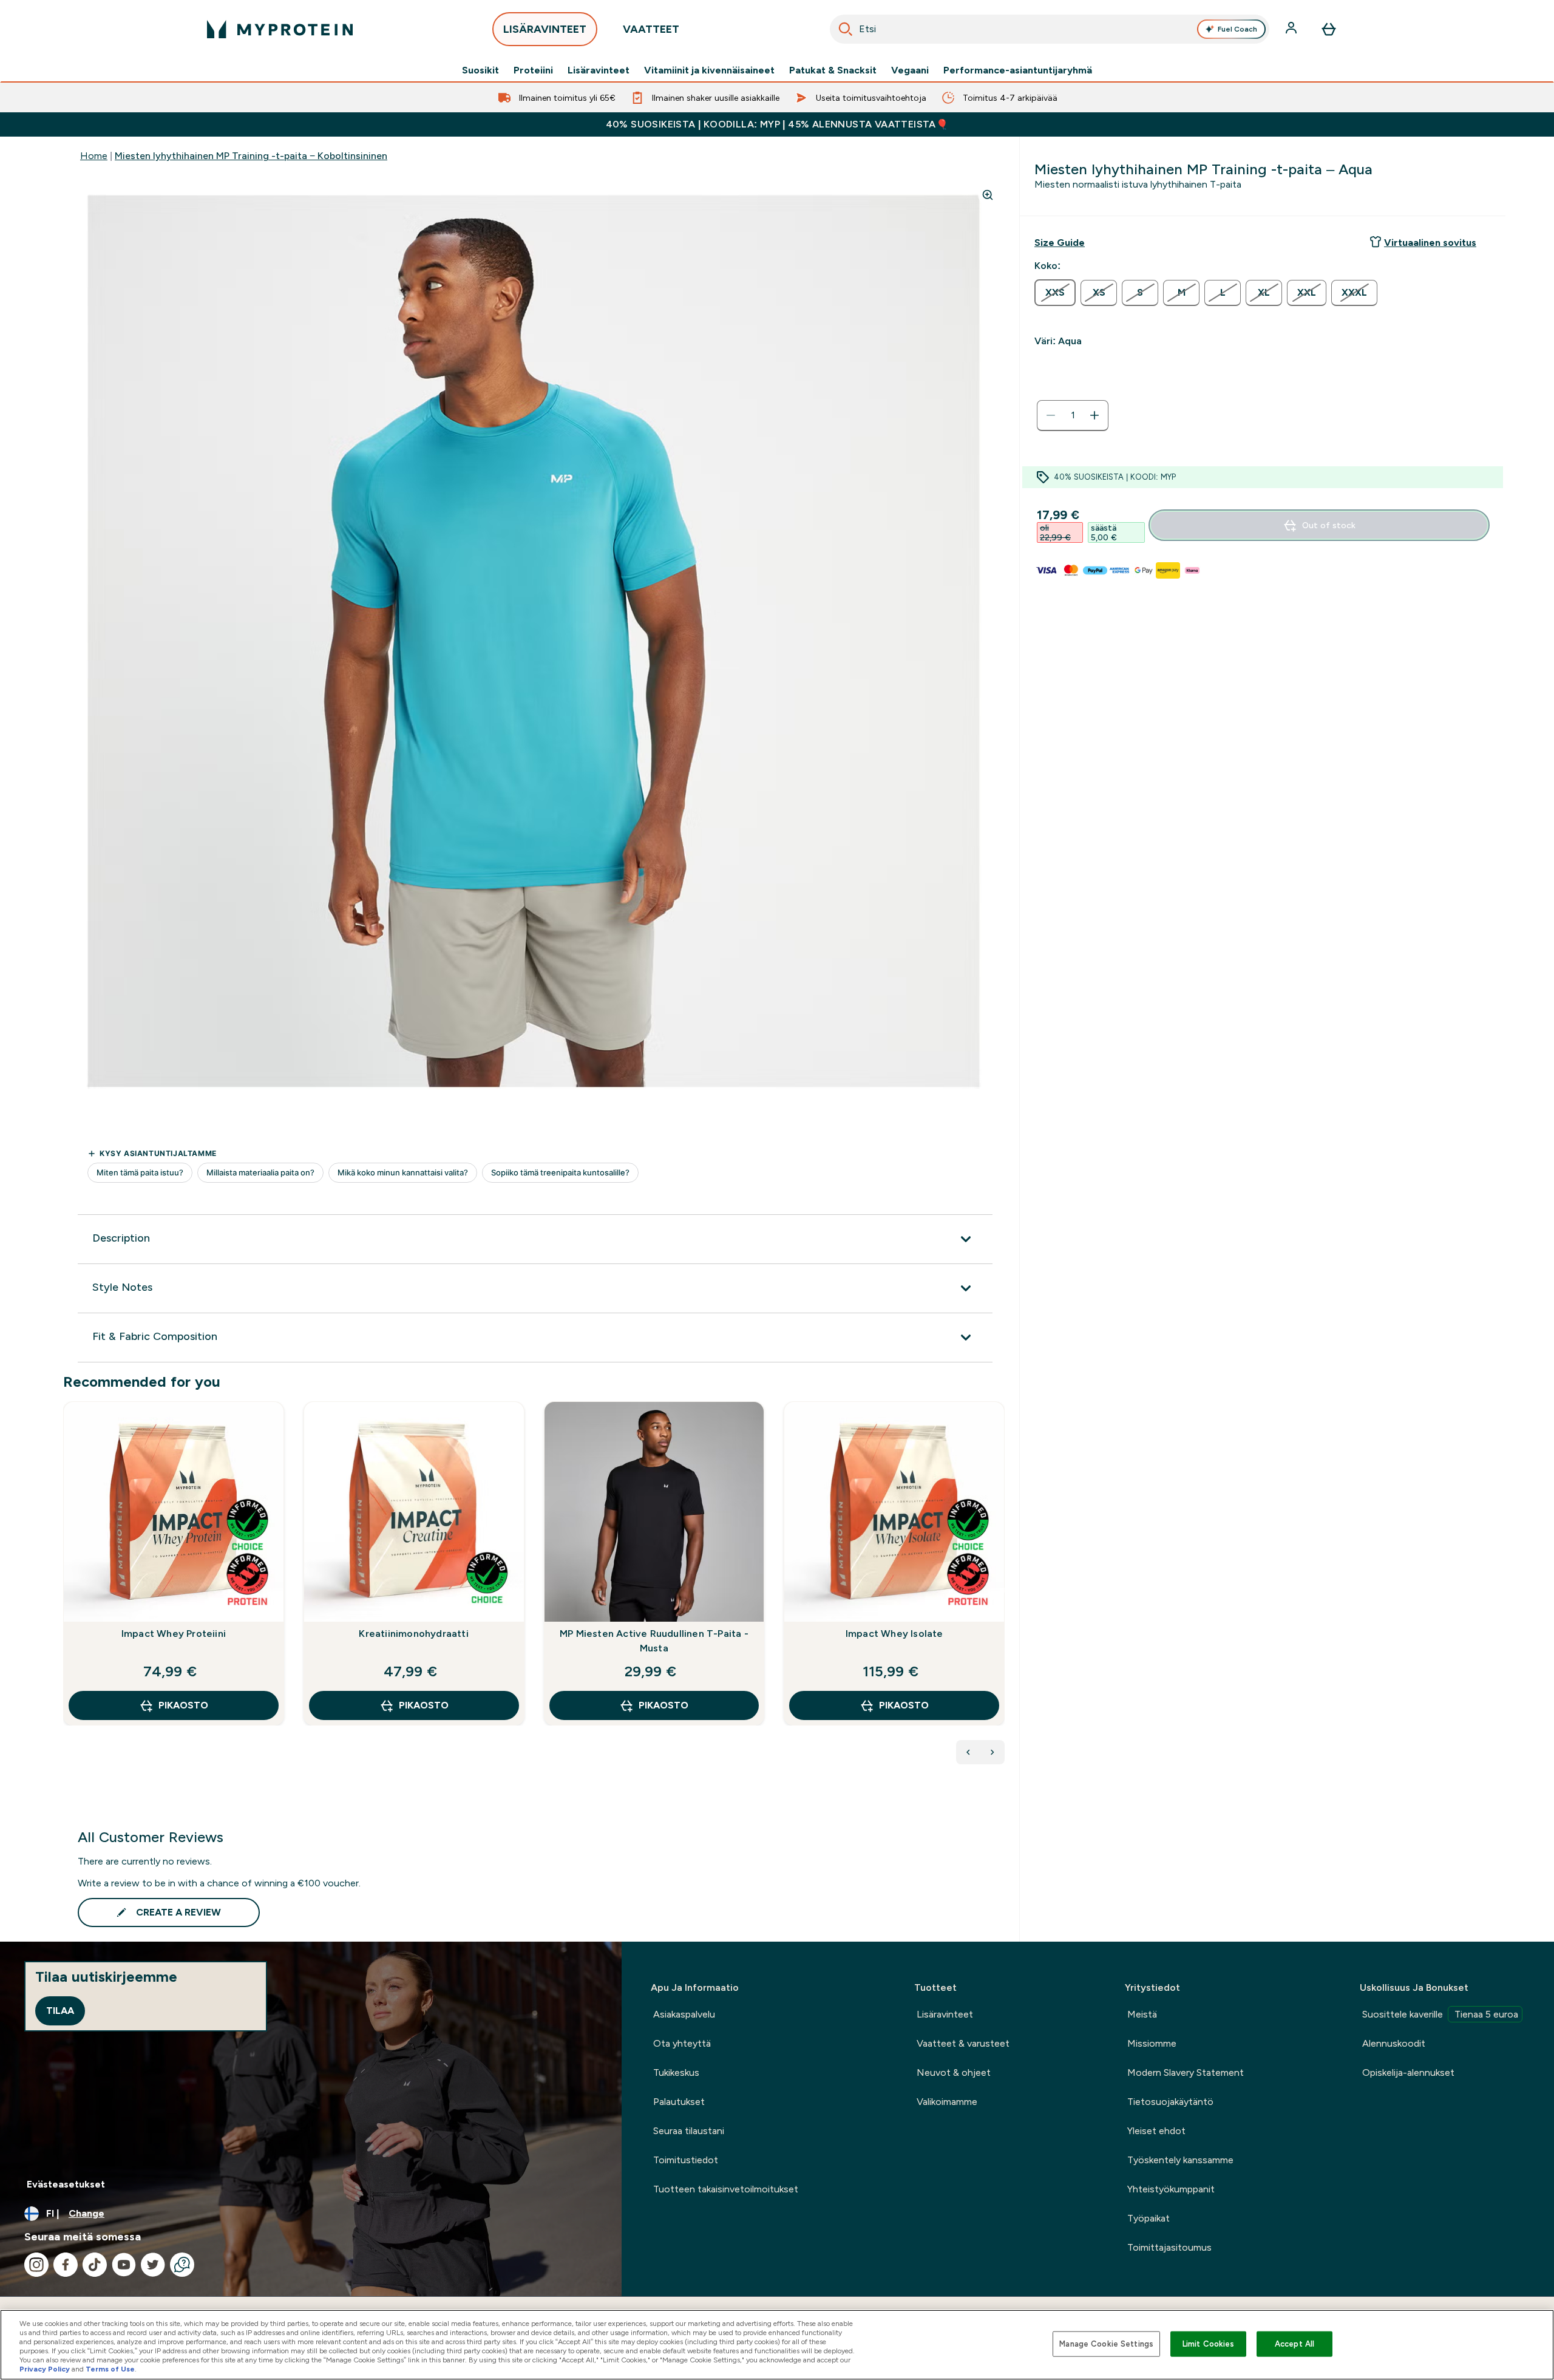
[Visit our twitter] (153, 2265)
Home (94, 156)
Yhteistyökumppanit (1171, 2189)
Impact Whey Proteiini (174, 1634)
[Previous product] (968, 1752)
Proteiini (533, 70)
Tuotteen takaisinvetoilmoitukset (726, 2189)
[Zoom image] (988, 195)
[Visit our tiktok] (95, 2265)
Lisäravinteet (599, 70)
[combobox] (1050, 29)
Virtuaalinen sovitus (1430, 243)
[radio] (1055, 293)
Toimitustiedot (686, 2160)
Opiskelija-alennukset (1408, 2072)
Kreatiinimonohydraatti (413, 1634)
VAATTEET (651, 29)
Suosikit (480, 70)
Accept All (1294, 2344)
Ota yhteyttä (682, 2043)
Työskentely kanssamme (1180, 2160)
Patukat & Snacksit (833, 70)
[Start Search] (846, 29)
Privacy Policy (45, 2369)
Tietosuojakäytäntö (1170, 2102)
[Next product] (992, 1752)
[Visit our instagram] (36, 2265)
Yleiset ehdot (1156, 2131)
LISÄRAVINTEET (545, 29)
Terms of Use (110, 2369)
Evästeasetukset (66, 2184)
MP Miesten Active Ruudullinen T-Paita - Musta (654, 1641)
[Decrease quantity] (1051, 415)
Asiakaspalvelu (684, 2014)
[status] (1073, 415)
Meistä (1142, 2014)
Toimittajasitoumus (1169, 2247)
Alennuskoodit (1394, 2043)
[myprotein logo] (280, 29)
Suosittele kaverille (1440, 2014)
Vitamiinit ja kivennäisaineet (709, 70)
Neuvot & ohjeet (954, 2072)
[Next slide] (1002, 1590)
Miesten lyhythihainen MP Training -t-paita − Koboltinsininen (251, 156)
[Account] (1292, 29)
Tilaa (60, 2011)
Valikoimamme (947, 2102)
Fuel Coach (1237, 29)
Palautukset (679, 2102)
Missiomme (1152, 2043)
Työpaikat (1149, 2218)
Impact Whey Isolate (894, 1634)
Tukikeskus (676, 2072)
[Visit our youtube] (124, 2265)
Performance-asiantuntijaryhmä (1018, 70)
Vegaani (910, 70)
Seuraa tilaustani (689, 2131)
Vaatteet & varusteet (963, 2043)
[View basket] (1329, 29)
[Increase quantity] (1094, 415)
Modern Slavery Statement (1186, 2072)
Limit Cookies (1209, 2344)
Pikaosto (183, 1705)
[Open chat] (182, 2265)
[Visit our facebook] (66, 2265)
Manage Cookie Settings (1106, 2344)
